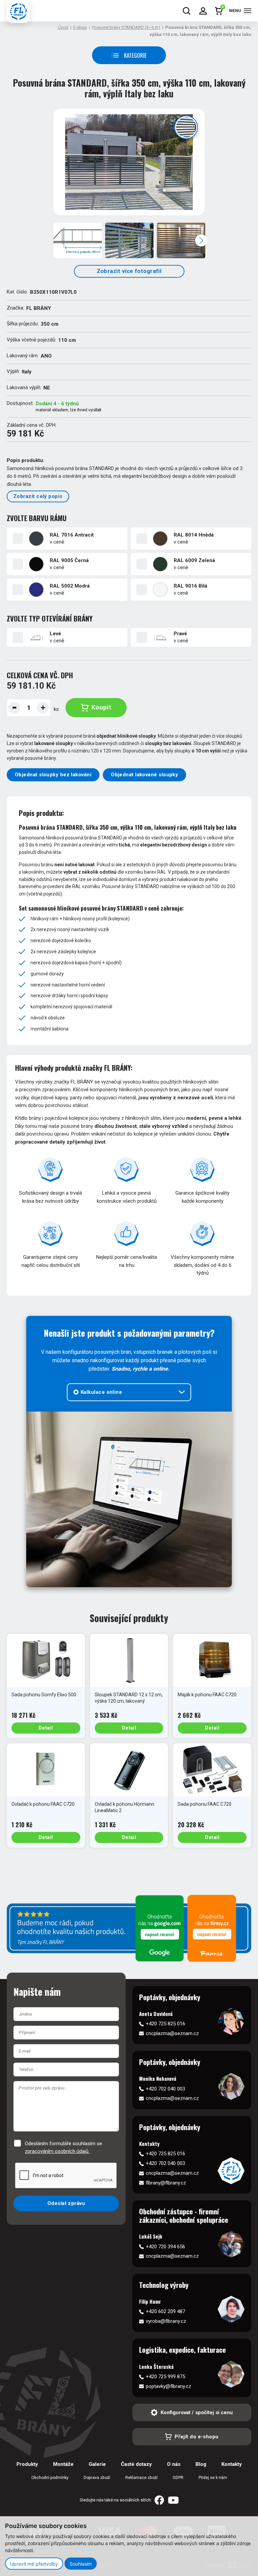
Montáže (63, 2464)
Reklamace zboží (141, 2478)
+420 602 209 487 (165, 2311)
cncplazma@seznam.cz (172, 2033)
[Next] (201, 240)
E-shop (80, 27)
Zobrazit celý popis (38, 496)
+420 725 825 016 (165, 2024)
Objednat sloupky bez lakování (53, 775)
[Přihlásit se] (203, 11)
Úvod (63, 27)
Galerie (97, 2464)
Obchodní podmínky (50, 2478)
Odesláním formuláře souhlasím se (63, 2147)
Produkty (27, 2464)
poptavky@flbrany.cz (168, 2386)
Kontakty (232, 2464)
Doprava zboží (97, 2478)
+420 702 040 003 (165, 2089)
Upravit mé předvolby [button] (34, 2564)
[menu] (248, 11)
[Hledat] (187, 11)
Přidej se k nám (213, 2478)
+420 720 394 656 (165, 2247)
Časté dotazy (136, 2464)
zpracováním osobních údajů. (57, 2151)
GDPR (178, 2478)
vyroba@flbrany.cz (166, 2321)
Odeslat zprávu (66, 2203)
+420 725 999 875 (165, 2377)
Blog (201, 2464)
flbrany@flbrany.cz (166, 2183)
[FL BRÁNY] (18, 11)
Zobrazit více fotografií (129, 271)
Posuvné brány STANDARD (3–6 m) (126, 27)
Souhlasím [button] (81, 2564)
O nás (174, 2464)
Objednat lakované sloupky (144, 775)
